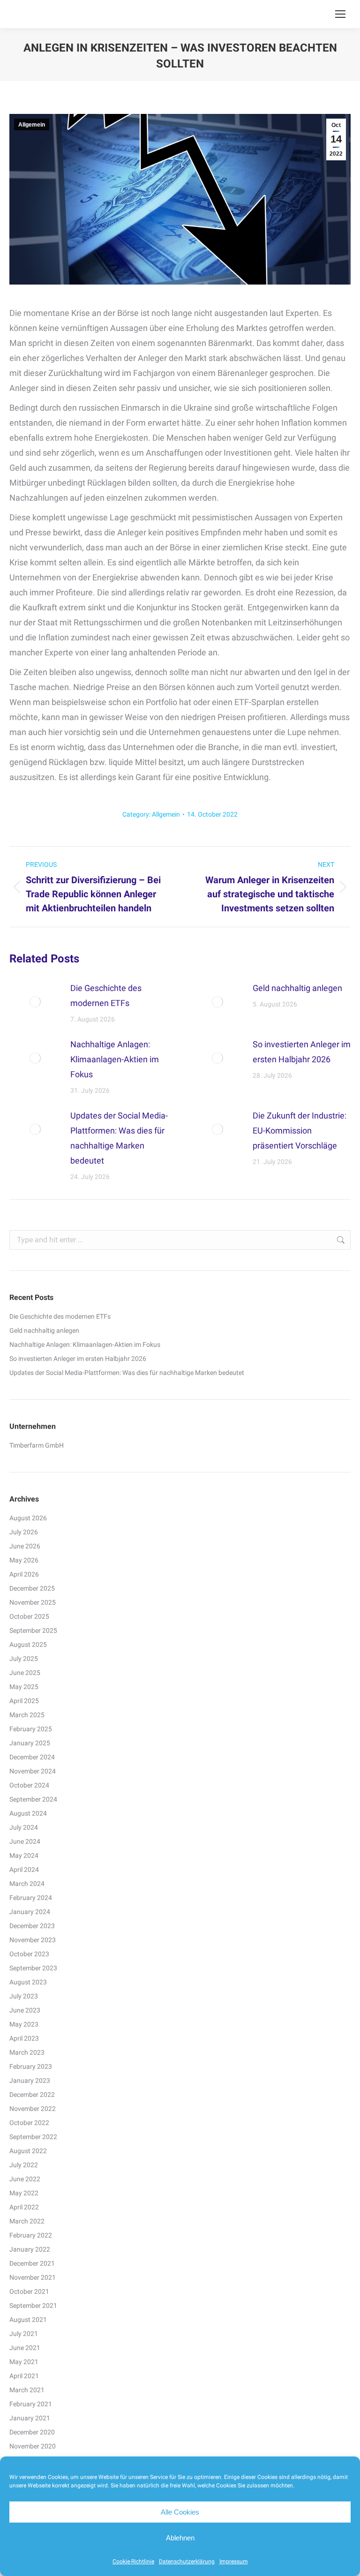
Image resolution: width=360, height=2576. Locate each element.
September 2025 (33, 1630)
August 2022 (28, 2151)
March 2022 (27, 2221)
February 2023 (31, 2066)
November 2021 (33, 2277)
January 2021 (30, 2418)
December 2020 (32, 2432)
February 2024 (31, 1898)
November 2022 (33, 2109)
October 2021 (29, 2291)
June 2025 (25, 1673)
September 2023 (33, 1968)
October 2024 (29, 1785)
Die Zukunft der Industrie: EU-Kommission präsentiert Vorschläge (300, 1130)
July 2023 (24, 1996)
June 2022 (25, 2179)
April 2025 (24, 1701)
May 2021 (24, 2362)
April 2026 (24, 1574)
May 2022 (24, 2193)
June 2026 (25, 1546)
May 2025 (24, 1687)
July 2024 (24, 1827)
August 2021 (28, 2320)
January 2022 (30, 2249)
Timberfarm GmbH (37, 1445)
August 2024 (28, 1813)
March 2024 (27, 1884)
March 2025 (27, 1715)
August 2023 (28, 1982)
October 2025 (29, 1616)
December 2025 (32, 1588)
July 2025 (24, 1659)
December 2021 (32, 2263)
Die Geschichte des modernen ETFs (106, 995)
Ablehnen (180, 2538)
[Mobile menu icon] (340, 14)
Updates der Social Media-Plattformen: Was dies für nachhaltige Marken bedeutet (119, 1138)
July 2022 (24, 2165)
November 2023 (33, 1940)
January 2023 (30, 2080)
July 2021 (24, 2334)
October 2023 (29, 1954)
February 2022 (31, 2235)
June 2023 (25, 2010)
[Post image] (35, 1002)
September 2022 (33, 2137)
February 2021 (31, 2404)
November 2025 (33, 1602)
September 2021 (33, 2306)
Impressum (234, 2561)
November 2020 (33, 2446)
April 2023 (24, 2038)
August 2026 (28, 1518)
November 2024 (33, 1771)
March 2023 (27, 2052)
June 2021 (25, 2348)
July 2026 (24, 1532)
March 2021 (27, 2390)
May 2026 (24, 1560)
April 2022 (24, 2207)
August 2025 (28, 1645)
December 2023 (32, 1926)
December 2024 (32, 1757)
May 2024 (24, 1855)
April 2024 (24, 1870)
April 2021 (24, 2376)
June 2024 (25, 1841)
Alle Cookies (180, 2512)
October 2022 (29, 2123)
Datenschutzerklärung (187, 2561)
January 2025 (30, 1743)
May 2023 (24, 2024)
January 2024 (30, 1912)
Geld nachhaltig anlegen (297, 988)
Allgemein (32, 125)
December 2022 (32, 2095)
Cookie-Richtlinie (133, 2561)
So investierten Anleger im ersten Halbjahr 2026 (302, 1052)
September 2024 (33, 1799)
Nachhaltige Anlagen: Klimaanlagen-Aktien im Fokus (115, 1059)
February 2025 (31, 1729)
